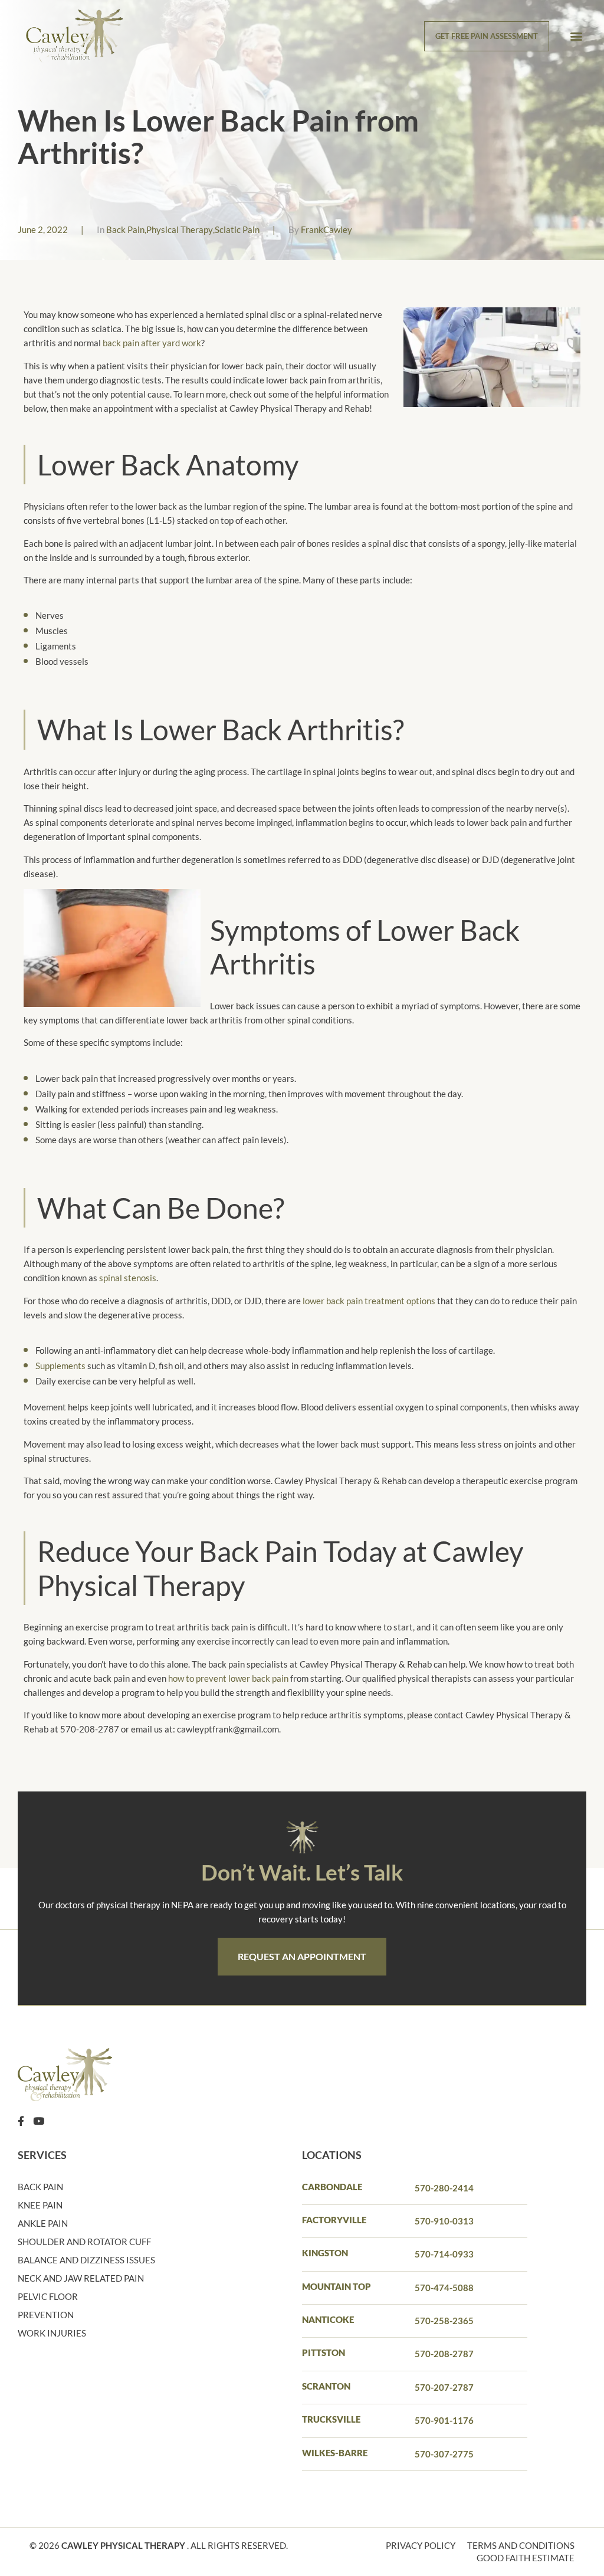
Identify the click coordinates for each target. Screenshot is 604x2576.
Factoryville (334, 2220)
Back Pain (125, 229)
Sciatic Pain (237, 229)
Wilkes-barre (335, 2453)
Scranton (326, 2386)
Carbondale (332, 2187)
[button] (577, 36)
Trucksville (331, 2419)
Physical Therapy (180, 229)
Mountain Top (337, 2286)
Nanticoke (328, 2319)
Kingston (325, 2253)
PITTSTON (324, 2352)
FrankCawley (326, 229)
